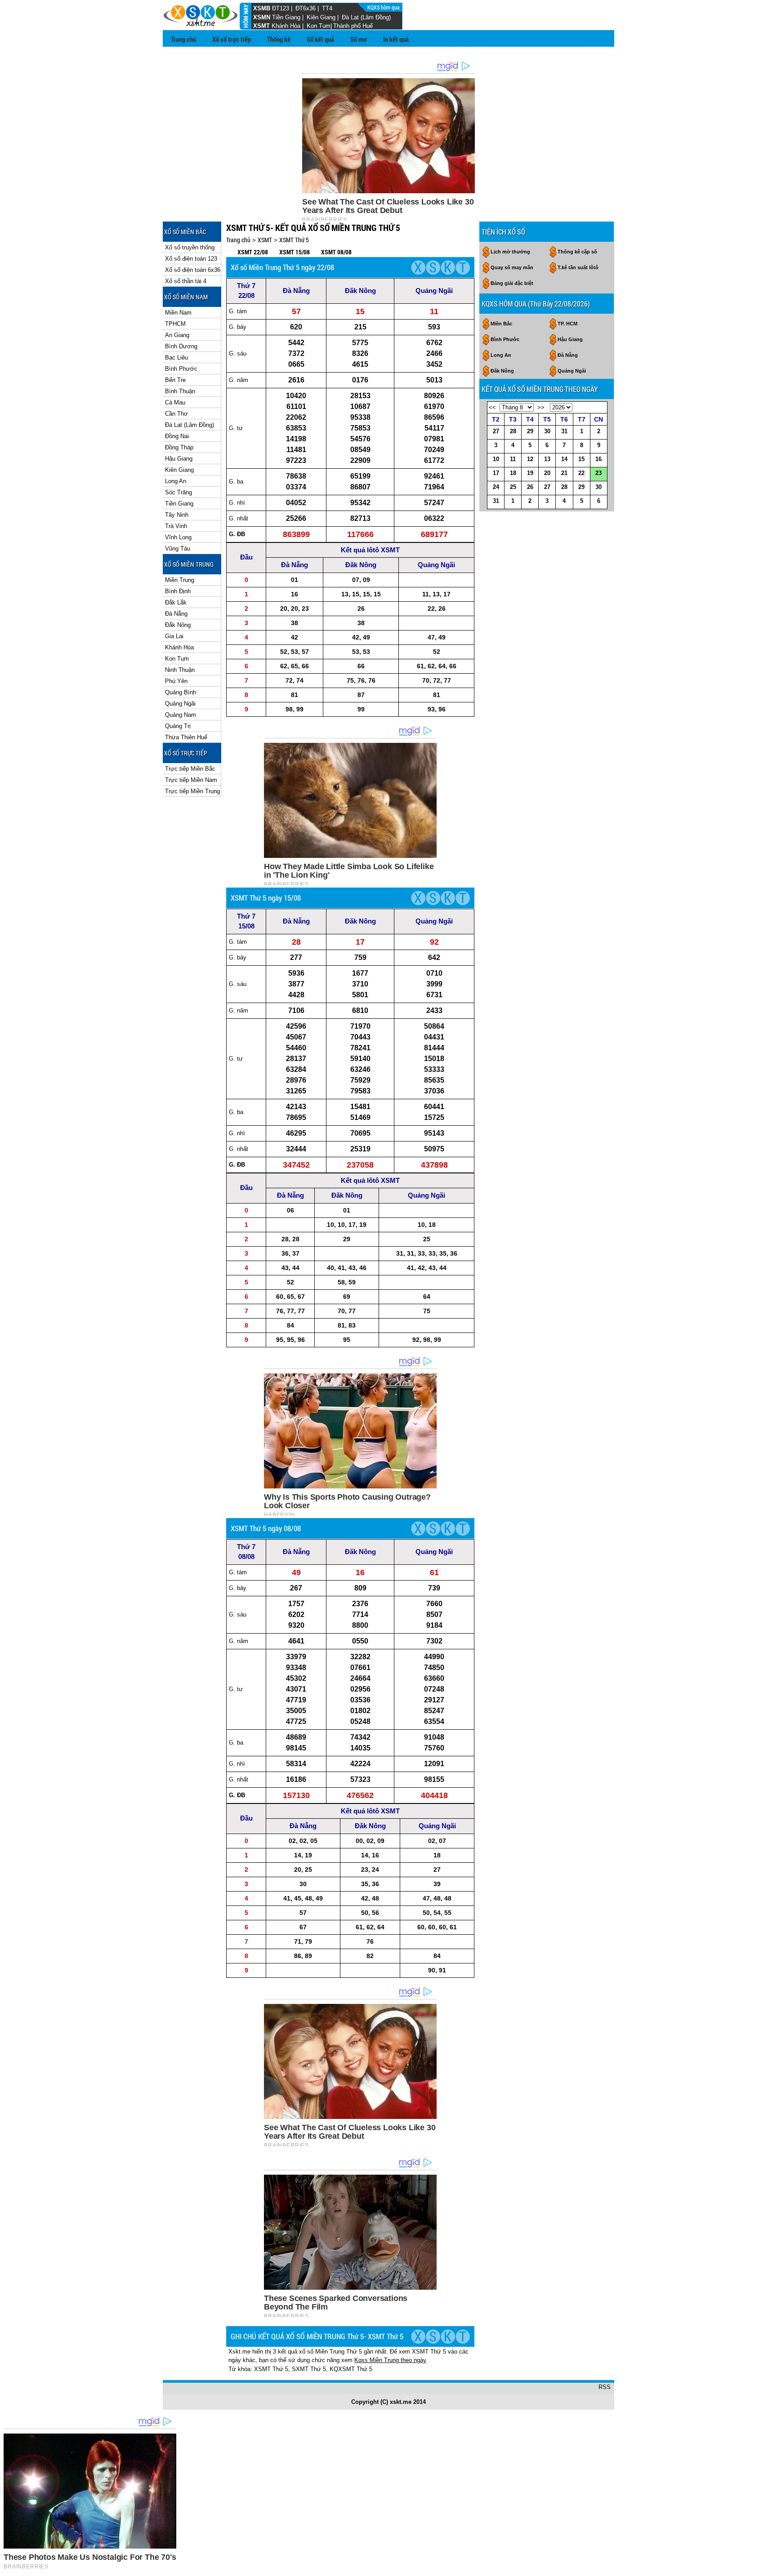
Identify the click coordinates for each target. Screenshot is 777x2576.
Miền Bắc (501, 324)
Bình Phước (181, 369)
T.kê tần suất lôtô (578, 267)
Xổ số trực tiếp (232, 39)
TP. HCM (567, 324)
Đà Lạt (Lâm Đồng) (366, 17)
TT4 (327, 8)
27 (496, 431)
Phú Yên (176, 681)
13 (547, 459)
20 (547, 473)
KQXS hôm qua (384, 7)
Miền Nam (178, 313)
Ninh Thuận (180, 670)
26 (530, 487)
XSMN (262, 17)
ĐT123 (281, 8)
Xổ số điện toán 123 (191, 259)
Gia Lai (174, 636)
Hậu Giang (179, 459)
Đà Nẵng (176, 614)
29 (530, 431)
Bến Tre (175, 380)
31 (564, 431)
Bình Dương (181, 346)
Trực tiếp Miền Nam (191, 780)
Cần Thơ (176, 414)
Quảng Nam (181, 715)
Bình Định (178, 591)
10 (496, 459)
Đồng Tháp (179, 447)
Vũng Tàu (178, 549)
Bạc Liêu (176, 358)
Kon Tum (319, 26)
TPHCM (175, 324)
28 (513, 431)
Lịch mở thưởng (510, 252)
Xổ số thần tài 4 (186, 281)
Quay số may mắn (512, 267)
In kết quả (396, 39)
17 (496, 473)
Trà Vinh (176, 526)
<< (492, 407)
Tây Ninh (177, 515)
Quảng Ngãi (180, 704)
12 (530, 459)
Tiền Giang (286, 17)
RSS (605, 2387)
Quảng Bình (181, 692)
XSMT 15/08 (295, 252)
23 (598, 473)
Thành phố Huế (353, 26)
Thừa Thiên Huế (186, 737)
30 (547, 431)
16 (598, 459)
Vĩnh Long (178, 537)
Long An (176, 481)
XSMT (261, 26)
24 (496, 487)
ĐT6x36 (306, 8)
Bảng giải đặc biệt (512, 283)
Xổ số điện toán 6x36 (193, 270)
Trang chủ (183, 39)
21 (564, 473)
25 (513, 487)
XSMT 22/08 (253, 252)
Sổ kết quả (320, 39)
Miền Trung (180, 580)
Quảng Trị (178, 726)
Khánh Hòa (286, 26)
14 (564, 459)
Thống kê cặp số (577, 252)
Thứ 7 (246, 286)
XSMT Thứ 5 (294, 240)
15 (581, 459)
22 (581, 473)
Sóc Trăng (179, 492)
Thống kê (279, 39)
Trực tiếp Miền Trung (192, 791)
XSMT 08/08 (336, 252)
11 (513, 459)
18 (513, 473)
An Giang (177, 335)
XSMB (262, 8)
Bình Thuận (180, 391)
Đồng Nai (177, 436)
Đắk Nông (178, 625)
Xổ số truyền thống (190, 247)
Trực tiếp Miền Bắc (190, 769)
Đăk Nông (360, 291)
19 (530, 473)
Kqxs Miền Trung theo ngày (390, 2360)
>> (541, 407)
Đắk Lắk (176, 602)
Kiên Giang (321, 17)
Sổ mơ (359, 39)
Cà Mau (175, 402)
